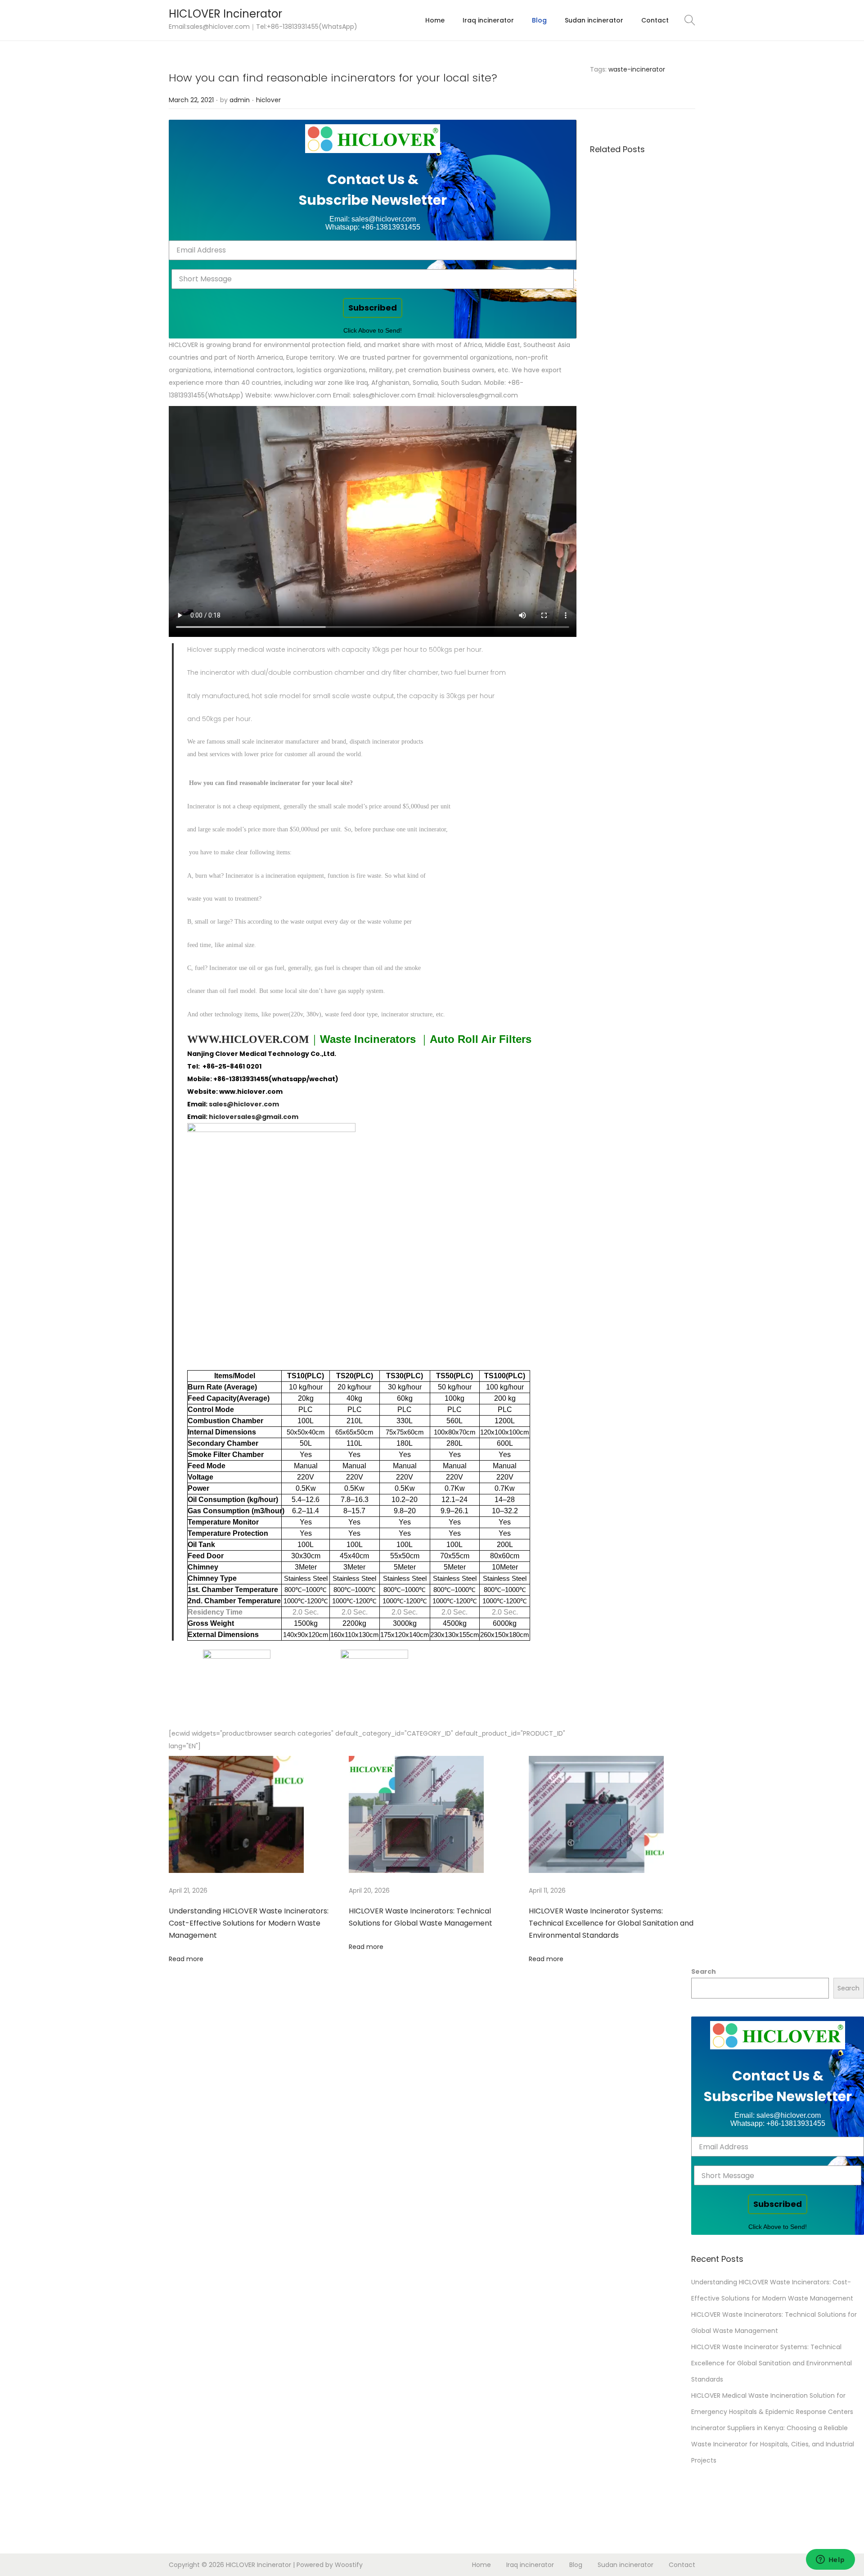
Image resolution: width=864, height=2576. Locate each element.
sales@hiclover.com (244, 1104)
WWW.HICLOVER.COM (248, 1039)
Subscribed (373, 308)
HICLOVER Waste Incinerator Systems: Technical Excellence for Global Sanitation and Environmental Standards (611, 1923)
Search (704, 1971)
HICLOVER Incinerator (225, 14)
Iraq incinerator (530, 2565)
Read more (186, 1959)
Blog (576, 2565)
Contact (682, 2565)
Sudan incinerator (625, 2565)
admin (240, 100)
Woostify (349, 2565)
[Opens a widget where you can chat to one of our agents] (830, 2560)
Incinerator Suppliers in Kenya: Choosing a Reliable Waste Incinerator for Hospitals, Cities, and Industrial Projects (773, 2444)
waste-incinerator (637, 69)
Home (481, 2565)
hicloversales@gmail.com (254, 1117)
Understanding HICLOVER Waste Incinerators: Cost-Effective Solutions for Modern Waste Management (249, 1923)
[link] (373, 139)
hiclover (268, 100)
